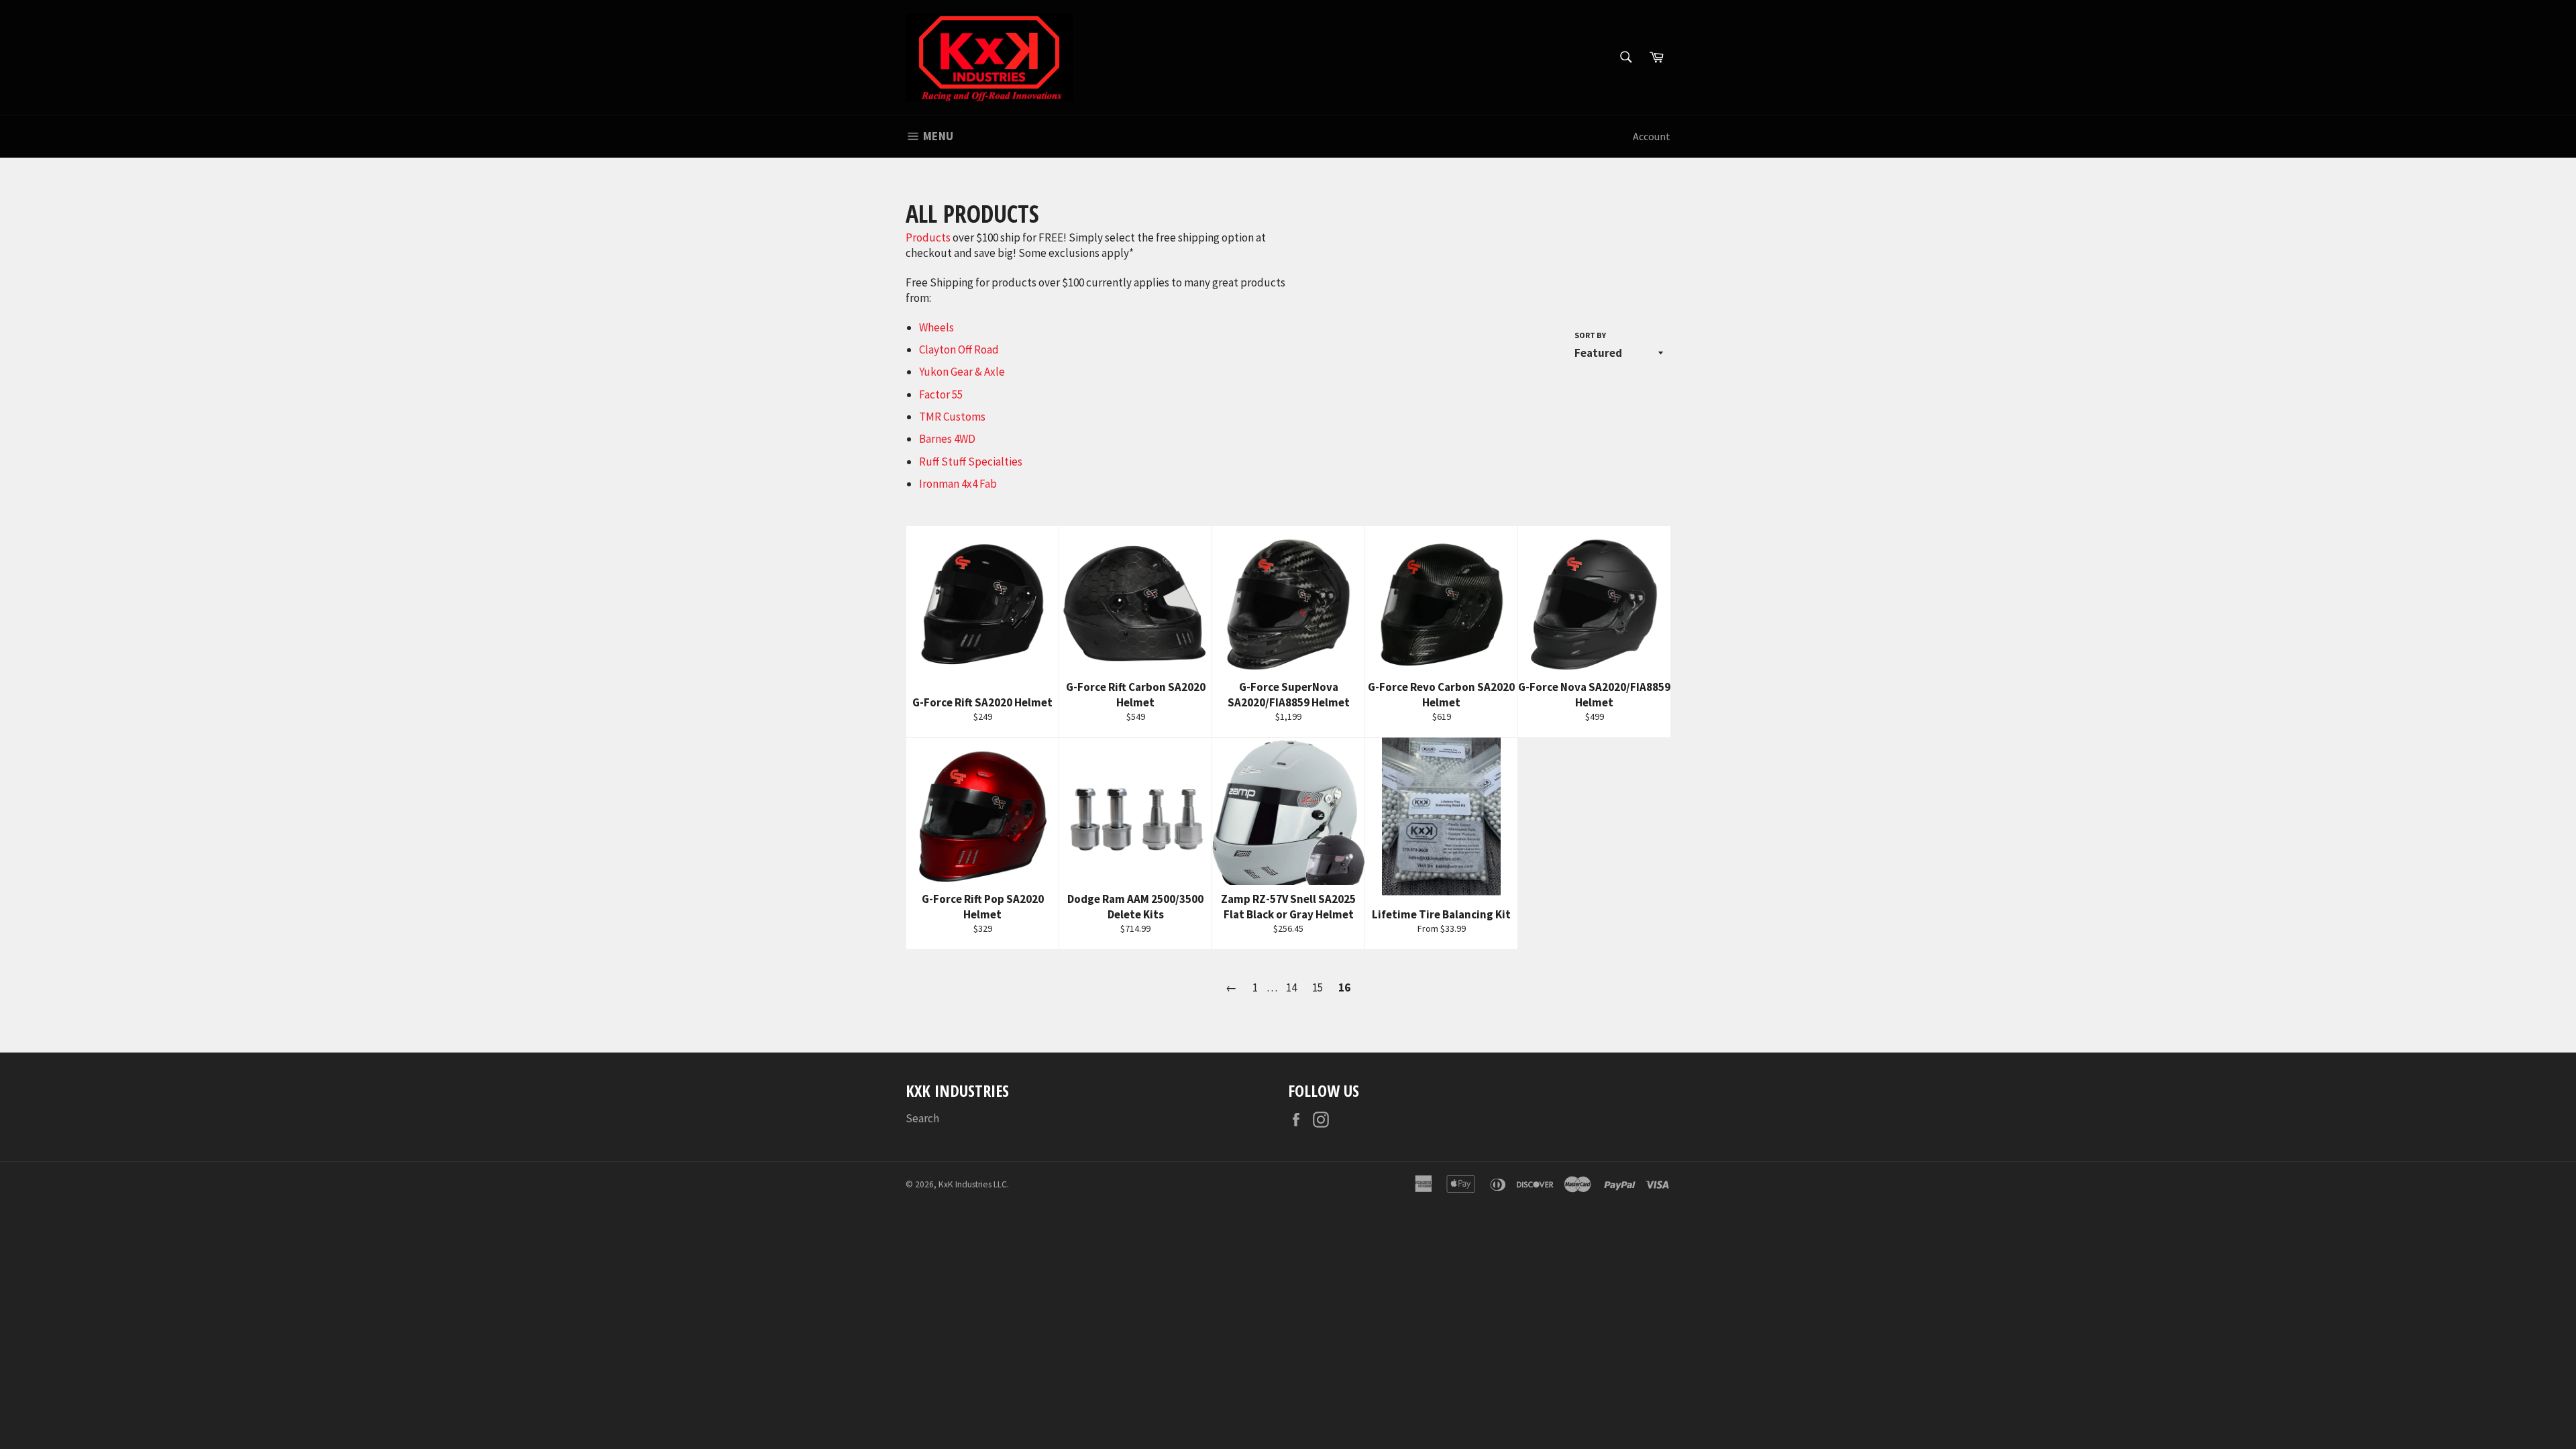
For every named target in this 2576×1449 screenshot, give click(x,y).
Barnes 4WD (947, 439)
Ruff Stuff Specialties (971, 462)
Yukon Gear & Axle (962, 372)
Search (922, 1118)
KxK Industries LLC (973, 1184)
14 (1291, 987)
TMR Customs (952, 417)
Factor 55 (941, 394)
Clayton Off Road (959, 350)
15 (1318, 987)
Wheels (936, 327)
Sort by (1590, 335)
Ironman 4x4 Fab (958, 484)
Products (928, 237)
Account (1652, 136)
